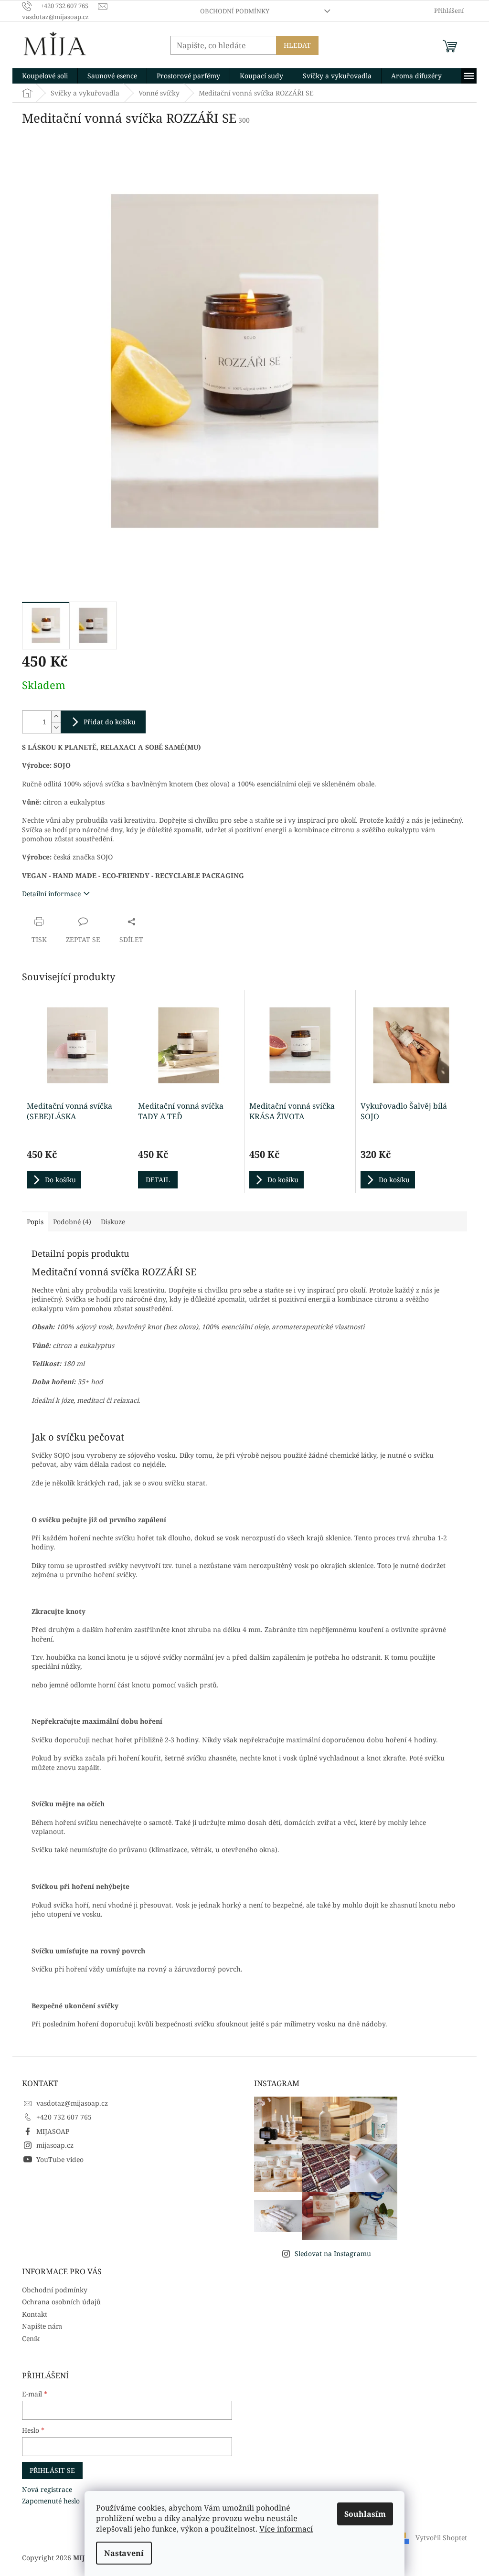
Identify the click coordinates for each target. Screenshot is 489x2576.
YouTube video (60, 2159)
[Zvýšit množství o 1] (56, 716)
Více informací (286, 2529)
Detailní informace (51, 894)
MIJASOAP (53, 2131)
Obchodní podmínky (235, 11)
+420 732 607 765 (64, 2117)
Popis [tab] (35, 1222)
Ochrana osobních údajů (61, 2302)
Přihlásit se (52, 2470)
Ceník (31, 2338)
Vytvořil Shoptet (441, 2538)
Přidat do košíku (110, 722)
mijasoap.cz (55, 2145)
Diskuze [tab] (113, 1222)
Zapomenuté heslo (51, 2501)
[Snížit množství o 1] (56, 727)
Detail (158, 1180)
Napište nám (42, 2326)
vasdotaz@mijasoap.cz (72, 2103)
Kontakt (35, 2314)
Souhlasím (365, 2514)
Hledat (297, 45)
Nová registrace (47, 2489)
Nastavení (124, 2553)
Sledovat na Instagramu (333, 2253)
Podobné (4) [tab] (72, 1222)
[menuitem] (45, 76)
